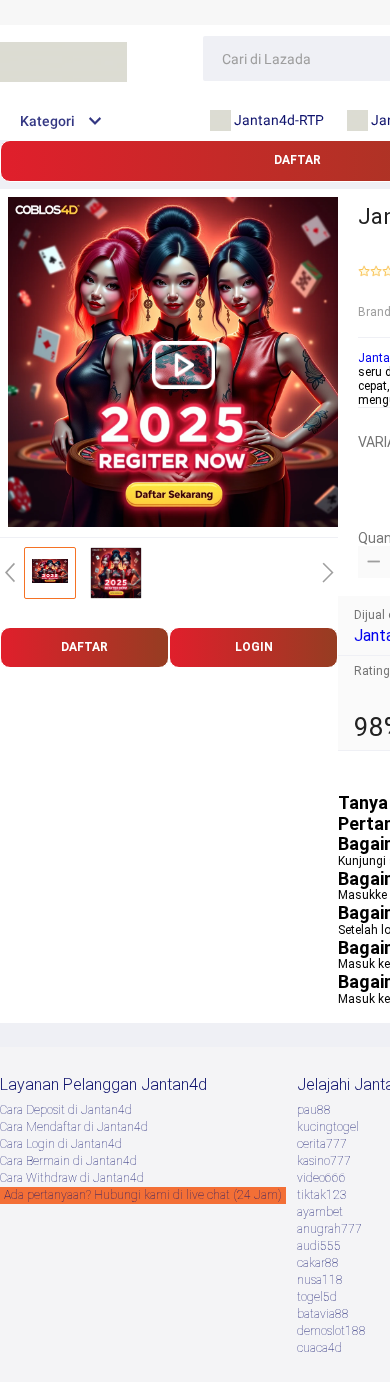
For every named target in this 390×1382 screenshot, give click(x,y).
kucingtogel (328, 1127)
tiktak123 (322, 1195)
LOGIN (254, 647)
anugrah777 (329, 1229)
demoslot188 (331, 1331)
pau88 (314, 1110)
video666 (321, 1178)
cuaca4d (319, 1348)
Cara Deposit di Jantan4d (66, 1110)
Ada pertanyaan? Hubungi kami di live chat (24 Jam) (143, 1195)
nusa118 (320, 1280)
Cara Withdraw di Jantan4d (72, 1178)
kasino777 (324, 1161)
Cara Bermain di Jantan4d (68, 1161)
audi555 (319, 1246)
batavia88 (323, 1314)
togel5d (317, 1297)
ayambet (320, 1212)
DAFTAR (84, 647)
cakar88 (318, 1263)
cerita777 (322, 1144)
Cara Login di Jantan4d (61, 1144)
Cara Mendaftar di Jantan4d (74, 1127)
